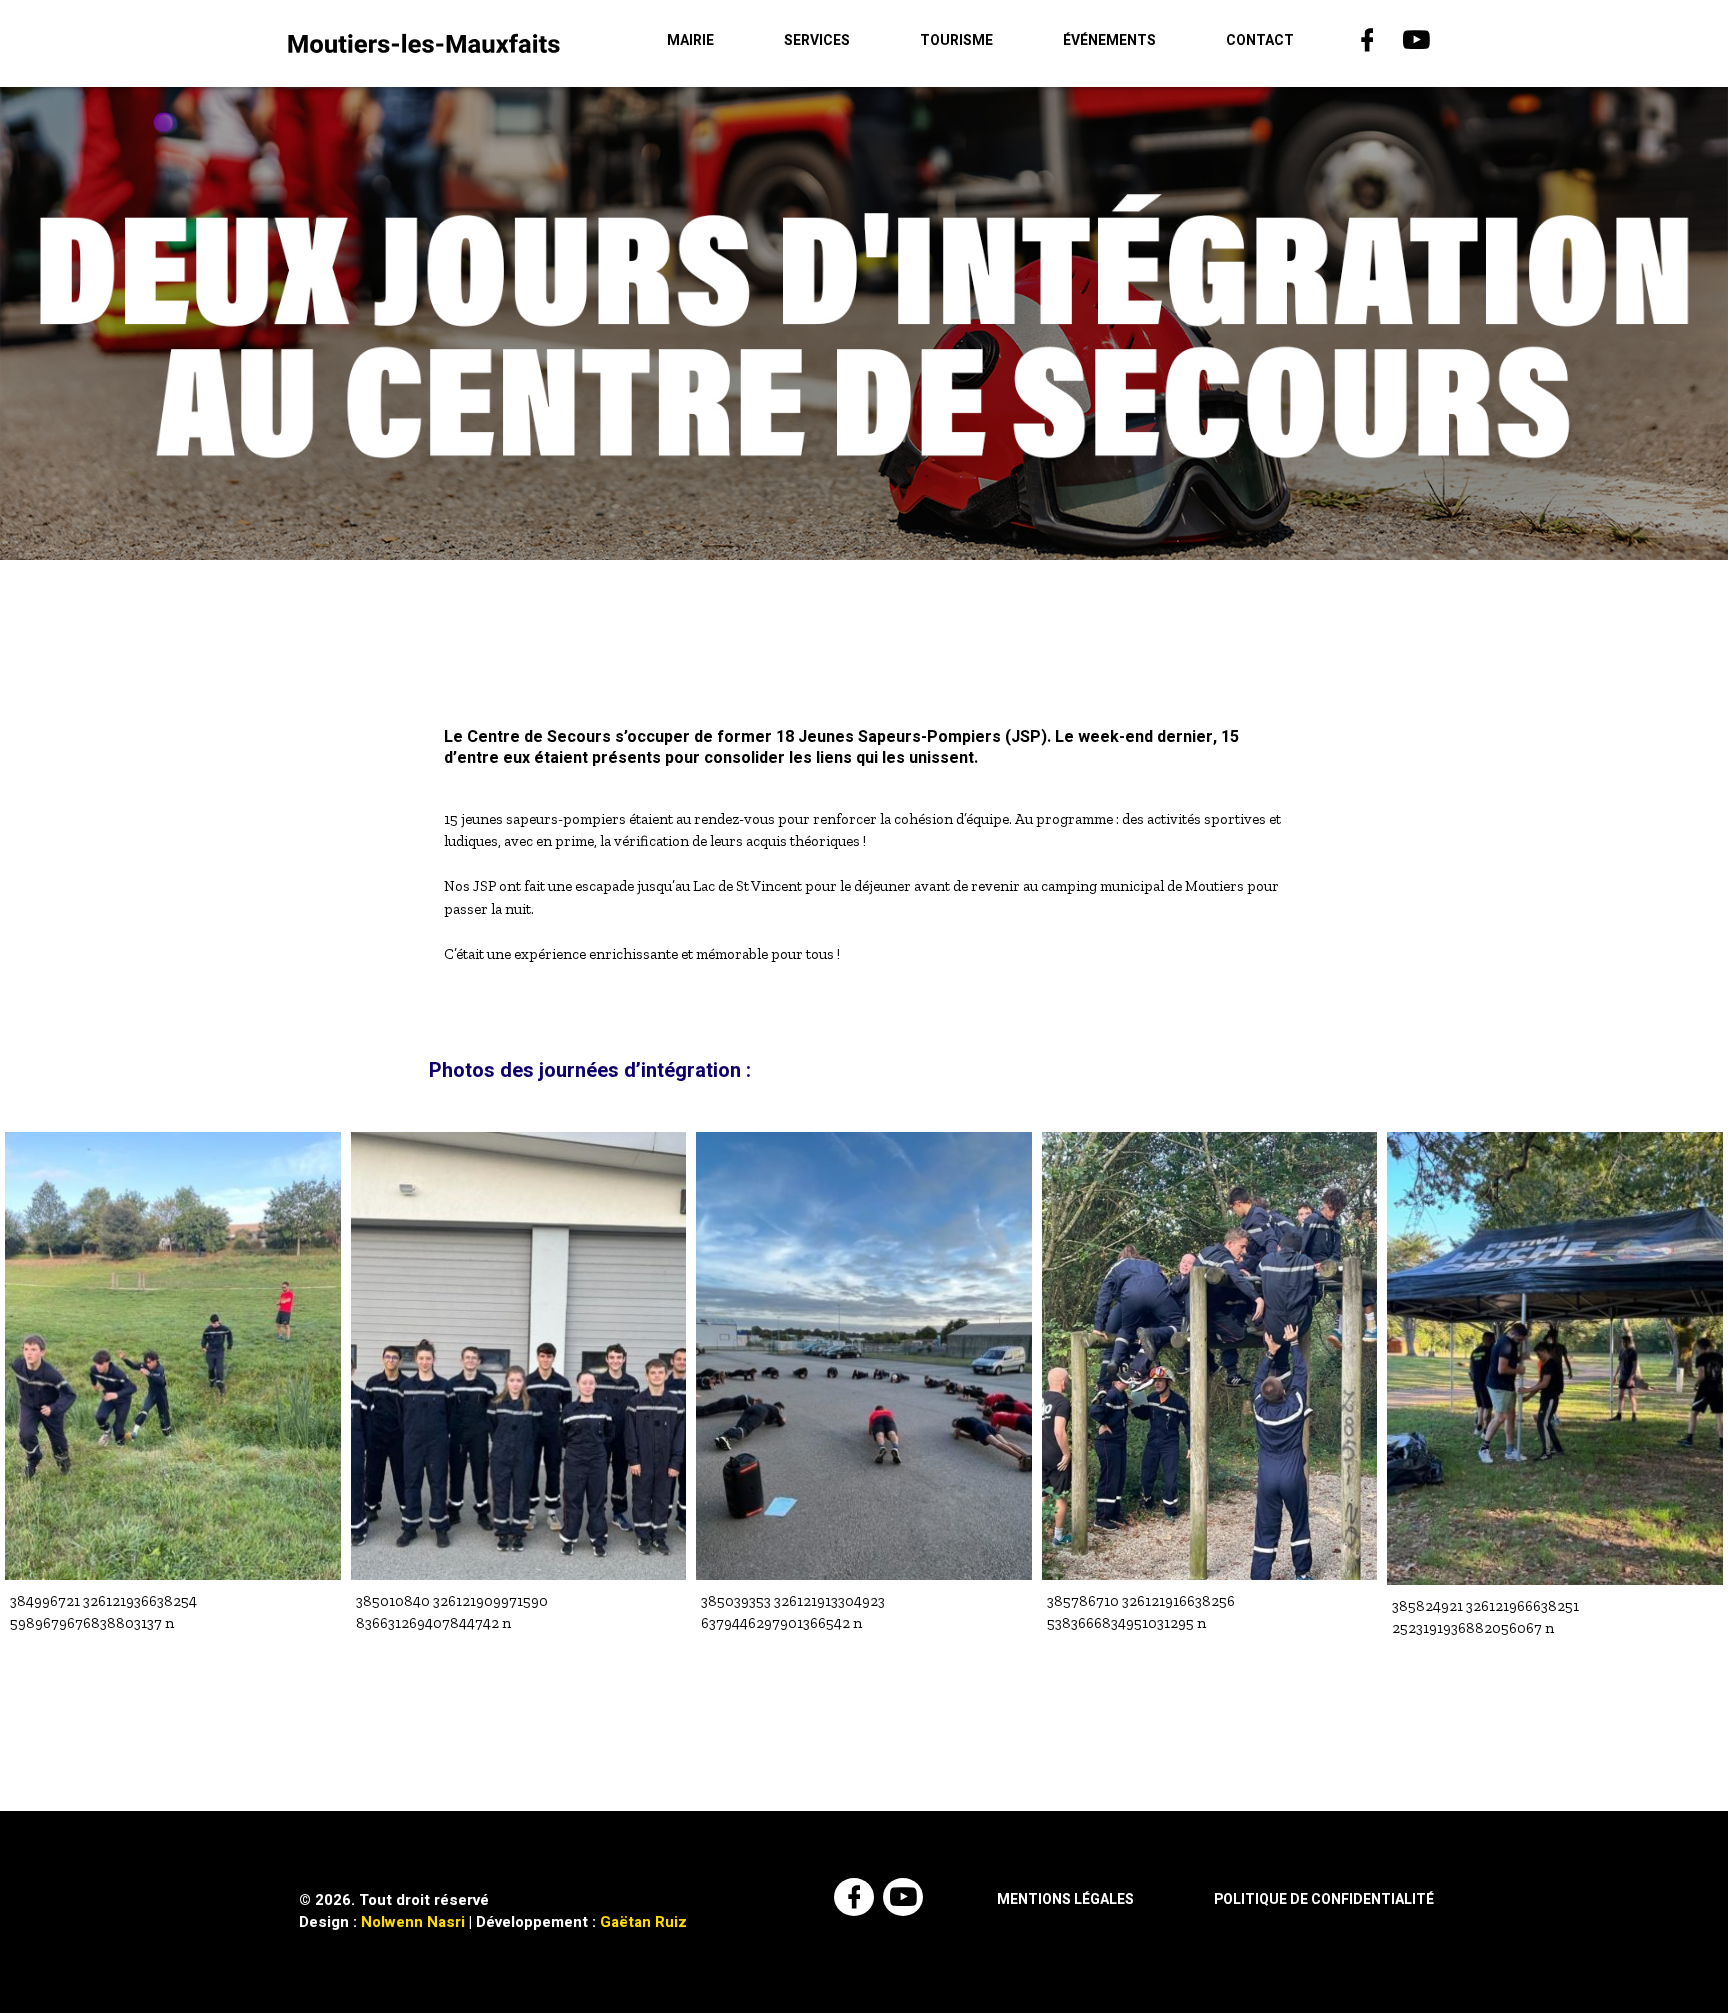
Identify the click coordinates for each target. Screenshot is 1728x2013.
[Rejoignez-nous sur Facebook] (1369, 43)
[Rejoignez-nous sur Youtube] (1418, 43)
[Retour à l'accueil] (424, 43)
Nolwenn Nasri (413, 1922)
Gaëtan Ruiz (643, 1922)
